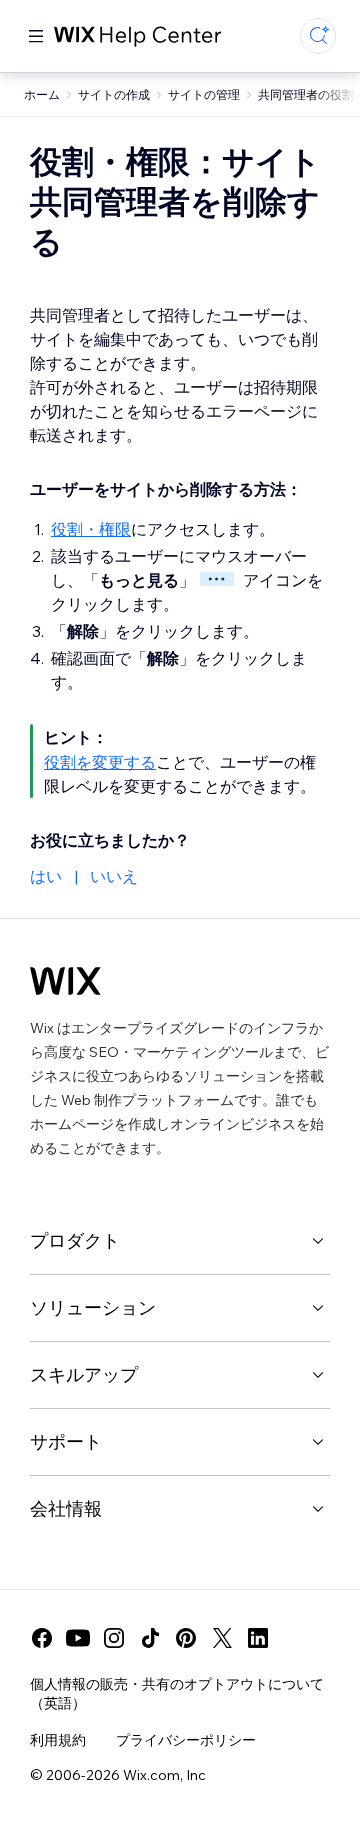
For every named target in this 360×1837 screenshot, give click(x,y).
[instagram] (114, 1638)
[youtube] (78, 1638)
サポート (66, 1441)
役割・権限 (91, 529)
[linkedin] (258, 1638)
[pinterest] (186, 1638)
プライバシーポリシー (186, 1740)
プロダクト (75, 1240)
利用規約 (58, 1740)
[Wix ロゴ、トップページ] (65, 981)
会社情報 (66, 1508)
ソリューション (93, 1307)
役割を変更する (100, 762)
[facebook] (42, 1638)
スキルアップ (84, 1374)
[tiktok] (150, 1638)
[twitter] (222, 1638)
